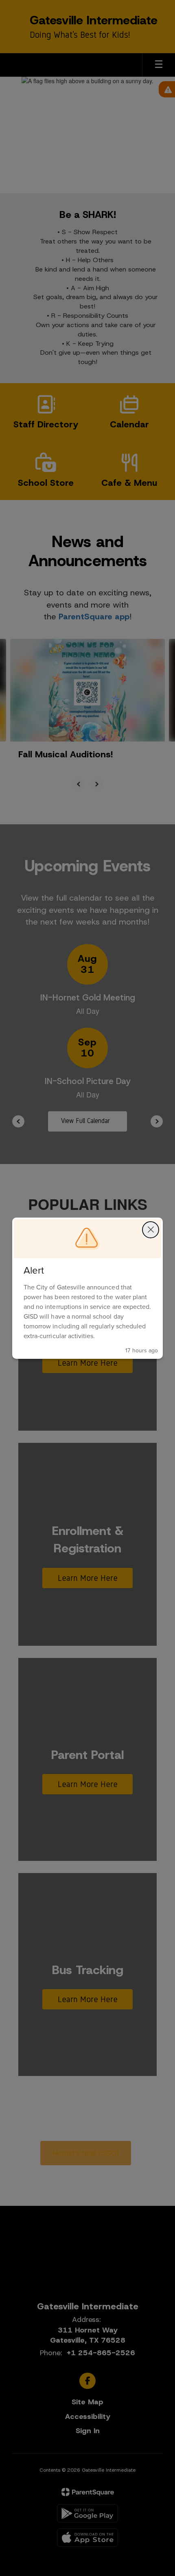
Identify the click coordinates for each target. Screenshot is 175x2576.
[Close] (151, 1230)
